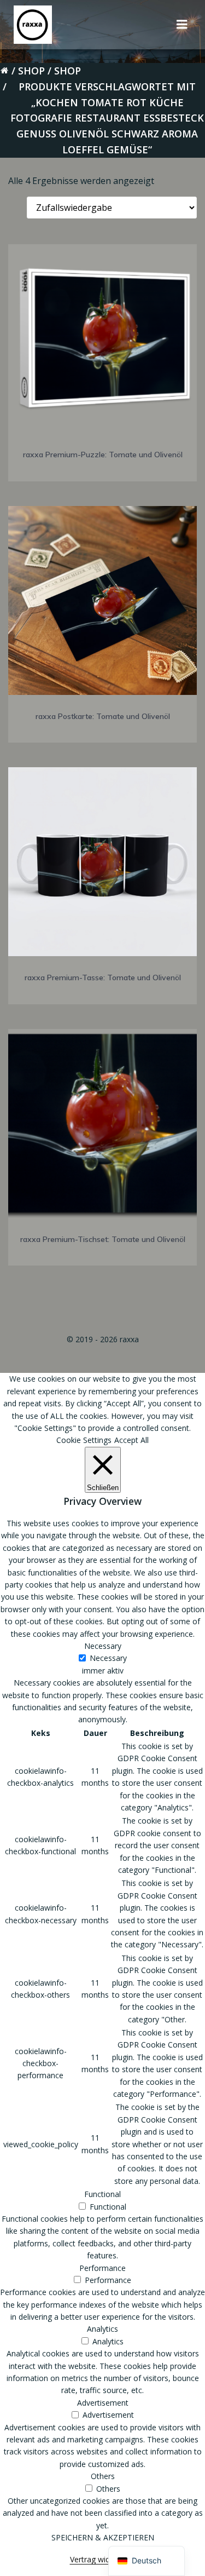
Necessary (108, 1658)
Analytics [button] (102, 2329)
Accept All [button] (131, 1440)
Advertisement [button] (103, 2403)
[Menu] (182, 25)
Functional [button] (102, 2194)
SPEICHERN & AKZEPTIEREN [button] (103, 2537)
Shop (31, 71)
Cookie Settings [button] (84, 1440)
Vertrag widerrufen (103, 2559)
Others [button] (103, 2476)
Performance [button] (102, 2268)
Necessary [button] (103, 1646)
